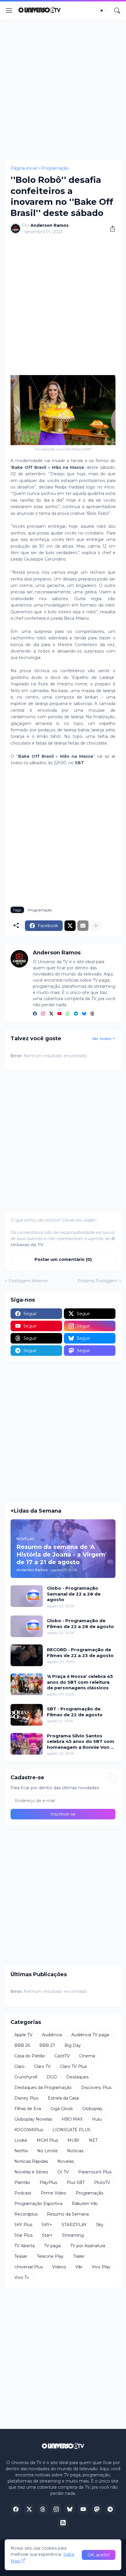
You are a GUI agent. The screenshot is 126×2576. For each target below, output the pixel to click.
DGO (52, 2077)
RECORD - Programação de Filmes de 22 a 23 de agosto (80, 1653)
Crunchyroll (26, 2077)
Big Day (73, 2045)
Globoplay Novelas (33, 2119)
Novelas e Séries (31, 2172)
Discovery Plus (96, 2088)
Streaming (73, 2235)
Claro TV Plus (73, 2066)
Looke (21, 2140)
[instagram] (43, 1014)
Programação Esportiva (38, 2204)
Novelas (66, 2161)
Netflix (21, 2151)
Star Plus (23, 2235)
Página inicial (24, 168)
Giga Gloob (62, 2109)
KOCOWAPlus (29, 2130)
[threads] (92, 1014)
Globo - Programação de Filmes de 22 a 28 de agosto (80, 1624)
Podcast (23, 2193)
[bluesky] (84, 1014)
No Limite (47, 2151)
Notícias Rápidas (31, 2161)
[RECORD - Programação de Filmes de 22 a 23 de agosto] (27, 1655)
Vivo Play (101, 2267)
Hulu (97, 2119)
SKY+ (47, 2225)
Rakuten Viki (85, 2204)
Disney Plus (26, 2098)
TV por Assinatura (88, 2246)
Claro (19, 2066)
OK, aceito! (99, 2555)
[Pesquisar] (117, 11)
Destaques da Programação (43, 2088)
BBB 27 (47, 2045)
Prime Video (53, 2193)
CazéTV (62, 2056)
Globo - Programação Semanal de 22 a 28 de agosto (74, 1594)
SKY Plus (23, 2225)
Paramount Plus (95, 2172)
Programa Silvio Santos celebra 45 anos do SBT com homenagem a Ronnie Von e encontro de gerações (81, 1742)
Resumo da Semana (68, 2214)
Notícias (75, 2151)
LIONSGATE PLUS (71, 2130)
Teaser (21, 2256)
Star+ (47, 2235)
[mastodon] (97, 2509)
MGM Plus (47, 2140)
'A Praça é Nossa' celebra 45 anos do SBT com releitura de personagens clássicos (80, 1682)
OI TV (63, 2172)
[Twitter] (70, 926)
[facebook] (35, 1014)
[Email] (83, 926)
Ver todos (102, 1038)
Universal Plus (29, 2267)
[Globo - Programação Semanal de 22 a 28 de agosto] (27, 1596)
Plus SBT (76, 2182)
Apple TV (23, 2035)
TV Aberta (24, 2246)
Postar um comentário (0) (63, 1259)
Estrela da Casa (63, 2098)
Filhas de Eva (28, 2109)
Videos (59, 2267)
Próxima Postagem (97, 1281)
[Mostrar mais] (96, 926)
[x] (29, 2509)
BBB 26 (22, 2045)
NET (93, 2140)
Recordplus (26, 2214)
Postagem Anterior (28, 1281)
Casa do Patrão (30, 2056)
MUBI (73, 2140)
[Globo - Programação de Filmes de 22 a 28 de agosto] (27, 1626)
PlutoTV (102, 2182)
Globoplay (92, 2109)
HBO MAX (72, 2119)
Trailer (79, 2256)
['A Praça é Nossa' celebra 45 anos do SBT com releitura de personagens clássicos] (27, 1684)
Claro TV (42, 2066)
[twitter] (51, 1014)
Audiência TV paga (90, 2035)
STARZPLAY (74, 2225)
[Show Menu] (9, 11)
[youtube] (59, 1014)
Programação (55, 168)
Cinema (87, 2056)
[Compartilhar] (110, 229)
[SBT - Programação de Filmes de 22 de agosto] (27, 1715)
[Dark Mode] (103, 11)
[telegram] (76, 1014)
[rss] (63, 2523)
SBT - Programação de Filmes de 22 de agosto (75, 1712)
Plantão (22, 2182)
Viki (79, 2267)
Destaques (77, 2077)
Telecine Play (50, 2256)
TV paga (52, 2246)
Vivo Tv (22, 2277)
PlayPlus (48, 2182)
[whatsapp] (68, 1014)
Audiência (52, 2035)
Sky (100, 2225)
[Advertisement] (63, 90)
